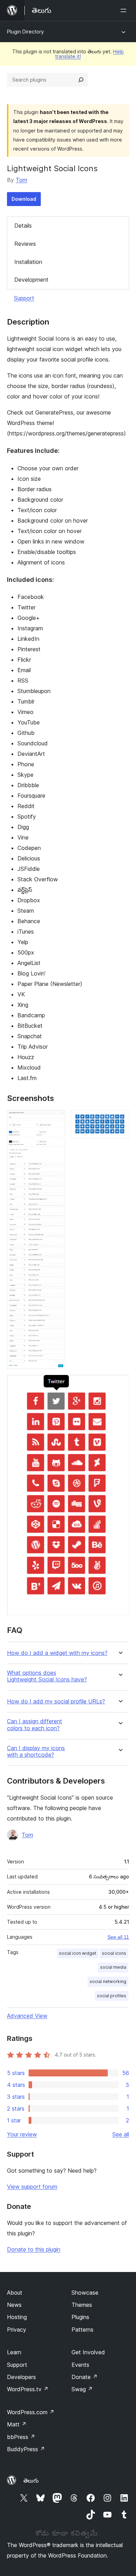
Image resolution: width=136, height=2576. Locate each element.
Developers (21, 2377)
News (14, 2305)
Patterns (82, 2330)
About (15, 2293)
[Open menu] (125, 10)
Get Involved (88, 2352)
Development (31, 280)
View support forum (32, 2187)
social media (113, 1967)
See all (121, 2134)
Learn (14, 2352)
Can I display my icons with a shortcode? (36, 1751)
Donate (85, 2377)
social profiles (112, 1996)
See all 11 (118, 1937)
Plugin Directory (25, 32)
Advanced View (27, 2016)
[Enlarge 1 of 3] (56, 1119)
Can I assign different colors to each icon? (35, 1725)
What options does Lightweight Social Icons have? (47, 1676)
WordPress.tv (28, 2389)
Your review (22, 2134)
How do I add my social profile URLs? (56, 1701)
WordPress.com (31, 2412)
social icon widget (78, 1953)
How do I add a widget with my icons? (57, 1653)
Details (23, 226)
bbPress (21, 2437)
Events (80, 2365)
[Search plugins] (81, 80)
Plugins (80, 2317)
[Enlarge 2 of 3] (120, 1119)
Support (24, 298)
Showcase (85, 2293)
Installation (28, 262)
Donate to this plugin (34, 2249)
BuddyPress (26, 2449)
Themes (82, 2305)
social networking (108, 1981)
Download (24, 199)
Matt (17, 2424)
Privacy (17, 2330)
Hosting (17, 2317)
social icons (114, 1953)
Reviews (25, 244)
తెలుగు (31, 2480)
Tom (21, 180)
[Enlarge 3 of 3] (120, 1384)
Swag (82, 2389)
